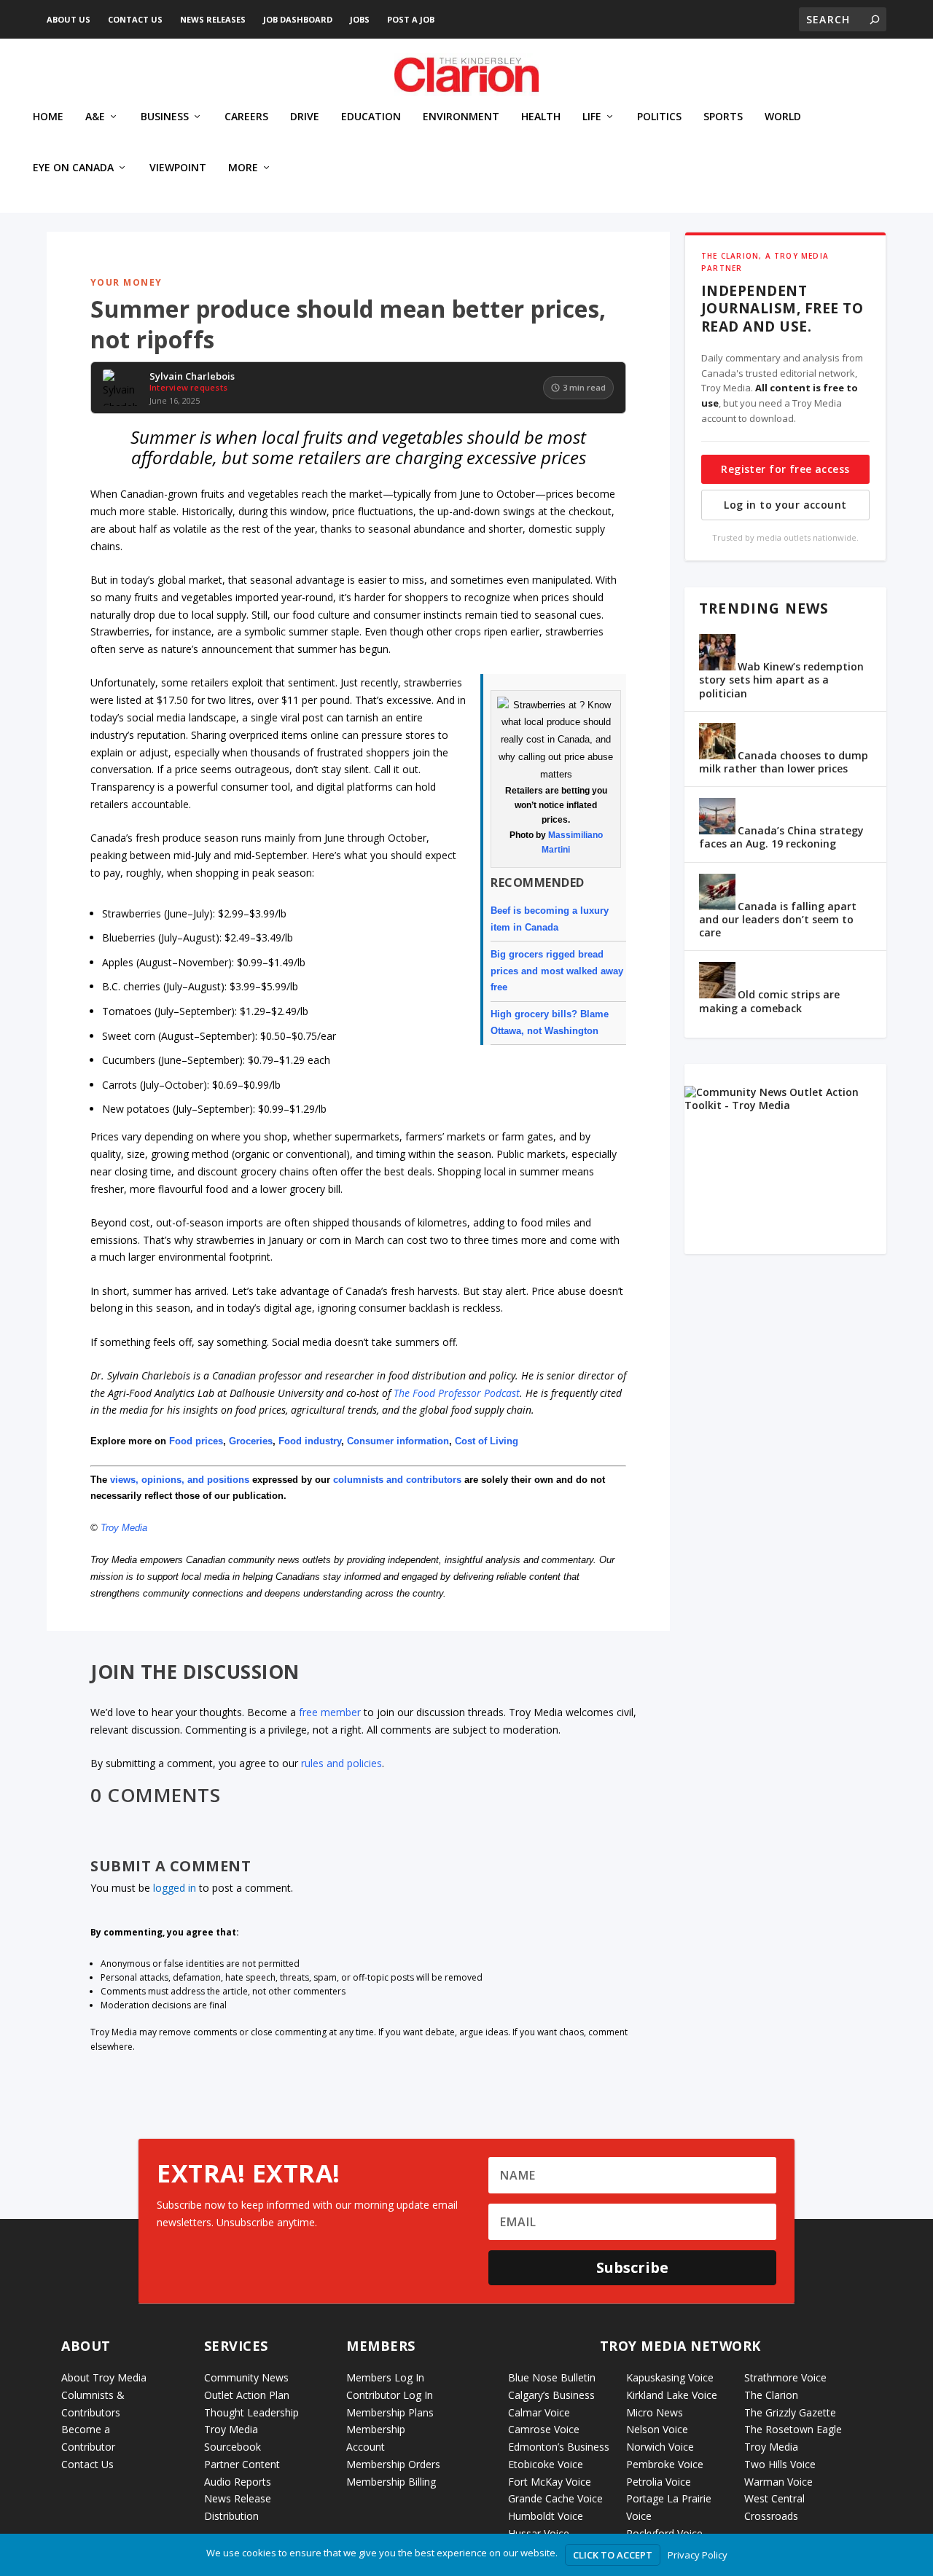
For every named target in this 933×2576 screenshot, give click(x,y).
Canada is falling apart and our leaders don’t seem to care (778, 919)
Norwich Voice (660, 2447)
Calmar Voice (539, 2412)
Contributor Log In (390, 2395)
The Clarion (771, 2395)
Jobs (360, 19)
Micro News (655, 2412)
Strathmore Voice (785, 2377)
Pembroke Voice (665, 2464)
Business (165, 117)
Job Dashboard (298, 19)
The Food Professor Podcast (457, 1393)
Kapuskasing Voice (670, 2377)
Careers (246, 117)
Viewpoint (178, 168)
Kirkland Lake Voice (672, 2395)
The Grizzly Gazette (790, 2412)
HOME (48, 117)
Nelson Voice (657, 2429)
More (243, 168)
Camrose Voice (544, 2429)
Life (592, 117)
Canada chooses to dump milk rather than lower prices (784, 762)
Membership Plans (390, 2412)
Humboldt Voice (546, 2516)
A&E (95, 117)
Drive (305, 117)
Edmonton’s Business (559, 2447)
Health (541, 117)
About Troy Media (104, 2377)
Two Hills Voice (780, 2464)
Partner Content (242, 2464)
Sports (723, 117)
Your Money (126, 282)
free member (330, 1712)
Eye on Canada (73, 168)
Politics (659, 117)
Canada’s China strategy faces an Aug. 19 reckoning (781, 837)
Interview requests (188, 387)
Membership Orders (393, 2464)
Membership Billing (391, 2482)
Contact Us (135, 19)
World (783, 117)
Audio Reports (238, 2482)
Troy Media (124, 1528)
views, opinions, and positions (180, 1480)
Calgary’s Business (551, 2395)
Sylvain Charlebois (192, 377)
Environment (461, 117)
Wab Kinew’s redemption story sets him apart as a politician (781, 680)
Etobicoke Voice (546, 2464)
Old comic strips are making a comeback (769, 1001)
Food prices (196, 1441)
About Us (69, 19)
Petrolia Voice (659, 2482)
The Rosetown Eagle (793, 2429)
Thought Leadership (251, 2412)
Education (371, 117)
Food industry (310, 1441)
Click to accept (613, 2555)
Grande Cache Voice (555, 2498)
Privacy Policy (698, 2555)
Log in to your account (785, 505)
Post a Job (411, 19)
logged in (175, 1888)
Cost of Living (487, 1441)
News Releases (213, 19)
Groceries (251, 1441)
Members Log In (385, 2377)
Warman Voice (778, 2482)
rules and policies (341, 1763)
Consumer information (398, 1441)
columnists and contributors (397, 1480)
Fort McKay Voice (550, 2482)
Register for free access (785, 469)
